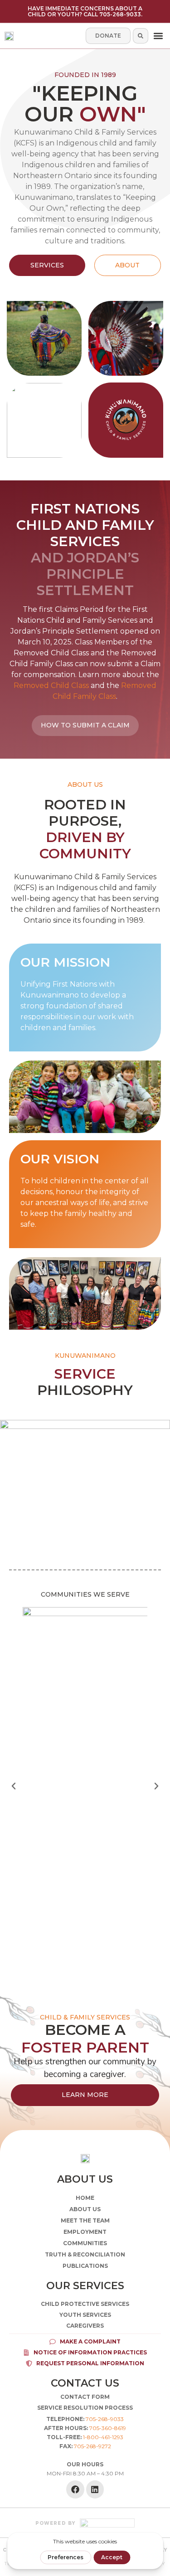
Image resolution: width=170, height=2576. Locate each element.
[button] (158, 36)
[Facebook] (75, 2489)
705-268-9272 (92, 2446)
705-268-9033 (105, 2419)
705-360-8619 (108, 2428)
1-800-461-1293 (103, 2437)
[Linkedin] (95, 2489)
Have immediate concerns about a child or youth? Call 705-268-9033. (85, 11)
